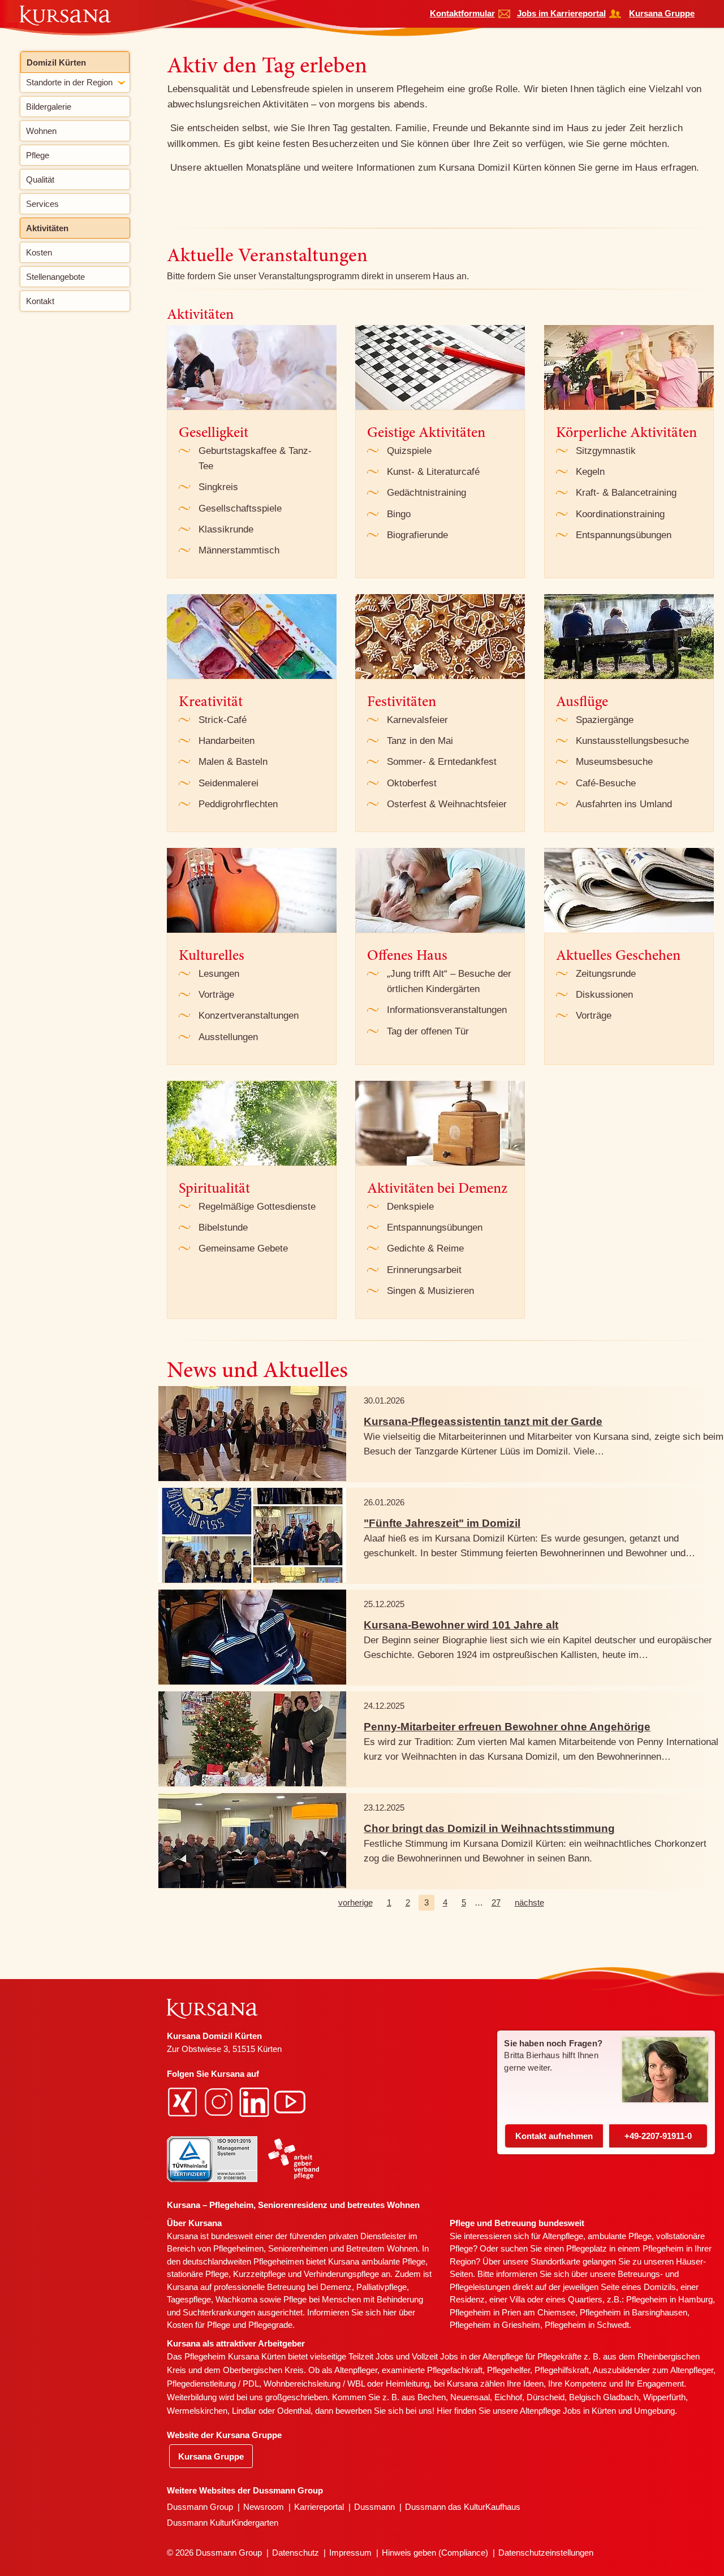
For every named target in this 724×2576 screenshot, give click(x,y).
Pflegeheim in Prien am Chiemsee (512, 2312)
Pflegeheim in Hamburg (669, 2299)
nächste (529, 1902)
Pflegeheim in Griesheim (495, 2325)
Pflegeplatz (587, 2248)
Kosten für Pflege (199, 2325)
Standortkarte (555, 2261)
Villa (517, 2299)
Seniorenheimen (298, 2248)
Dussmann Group (200, 2507)
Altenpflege (563, 2236)
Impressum (350, 2553)
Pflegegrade (270, 2325)
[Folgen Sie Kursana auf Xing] (184, 2101)
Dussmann (374, 2507)
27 (496, 1902)
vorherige (355, 1902)
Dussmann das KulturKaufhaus (463, 2507)
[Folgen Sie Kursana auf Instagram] (220, 2101)
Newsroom (264, 2507)
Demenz (336, 2287)
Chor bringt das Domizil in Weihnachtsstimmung (489, 1828)
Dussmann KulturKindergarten (223, 2523)
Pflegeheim (663, 2248)
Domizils (660, 2287)
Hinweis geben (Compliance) (435, 2553)
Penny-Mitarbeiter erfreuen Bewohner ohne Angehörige (507, 1727)
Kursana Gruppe (662, 13)
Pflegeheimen (238, 2248)
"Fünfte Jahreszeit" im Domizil (442, 1523)
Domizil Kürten (56, 62)
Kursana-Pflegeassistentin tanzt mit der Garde (483, 1421)
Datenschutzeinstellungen (546, 2553)
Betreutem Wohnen (382, 2248)
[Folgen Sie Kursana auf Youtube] (291, 2101)
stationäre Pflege (198, 2274)
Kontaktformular (462, 13)
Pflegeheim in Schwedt (587, 2325)
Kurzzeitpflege (259, 2274)
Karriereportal (319, 2507)
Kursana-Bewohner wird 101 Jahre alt (461, 1625)
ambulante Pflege (393, 2261)
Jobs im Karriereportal (561, 13)
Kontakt (554, 2136)
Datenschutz (296, 2553)
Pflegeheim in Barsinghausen (633, 2312)
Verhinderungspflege (341, 2274)
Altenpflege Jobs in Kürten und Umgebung (597, 2411)
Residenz (467, 2299)
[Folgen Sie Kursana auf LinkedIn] (256, 2101)
